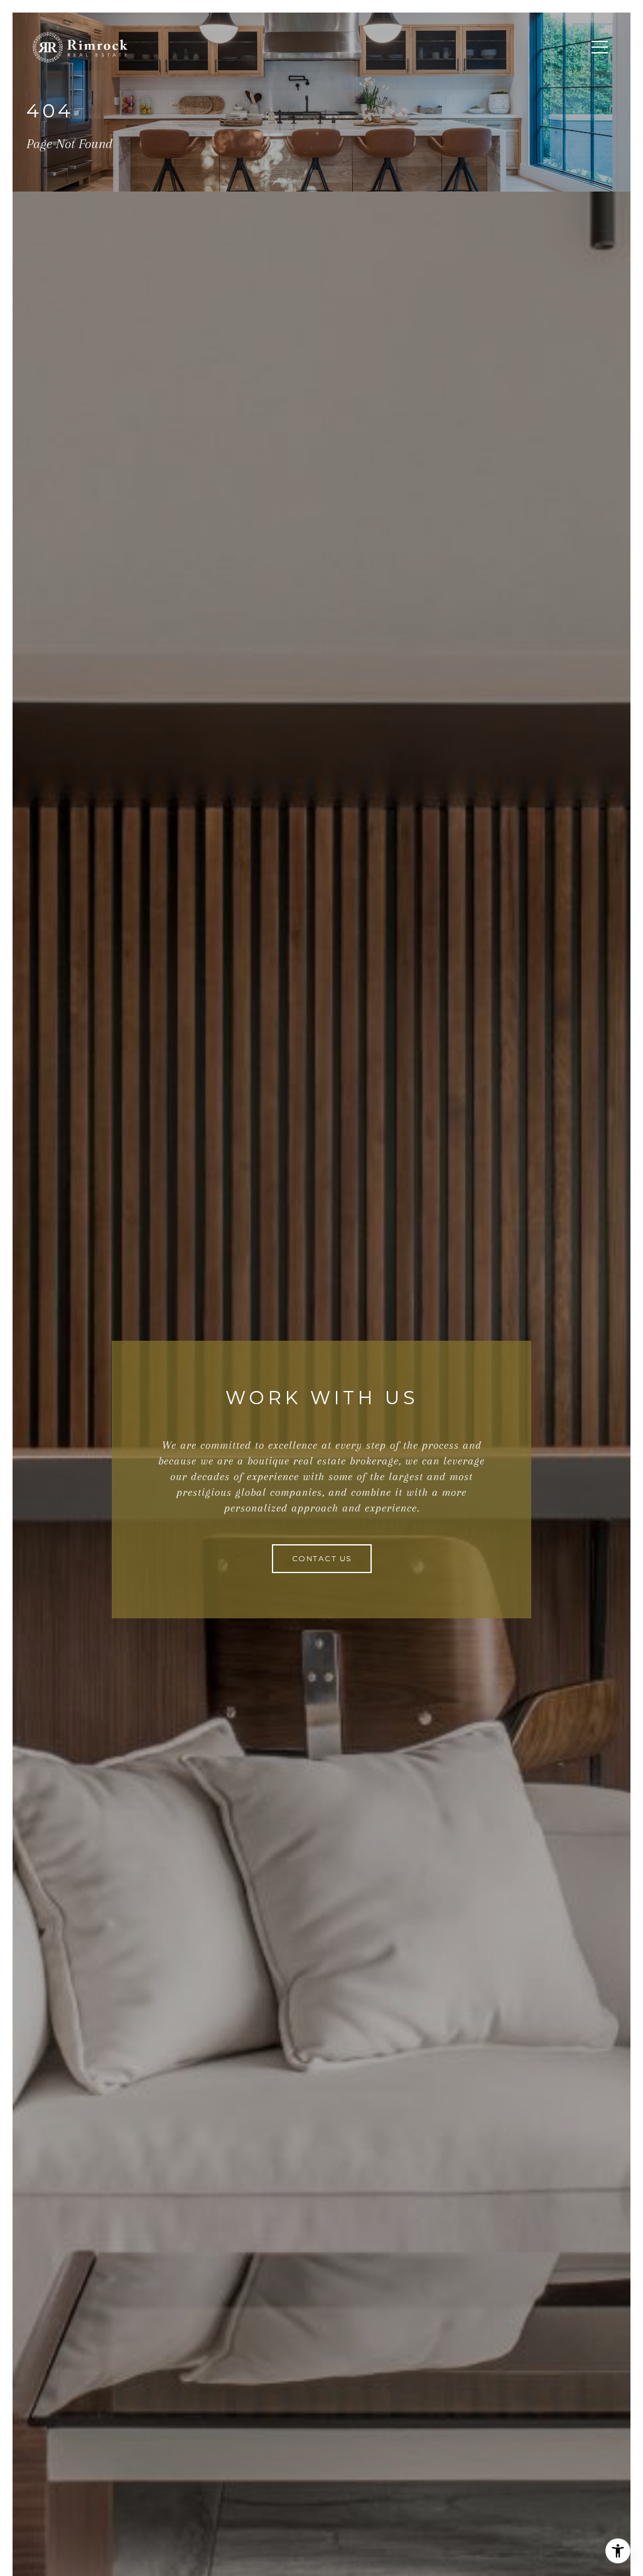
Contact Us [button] (322, 1558)
